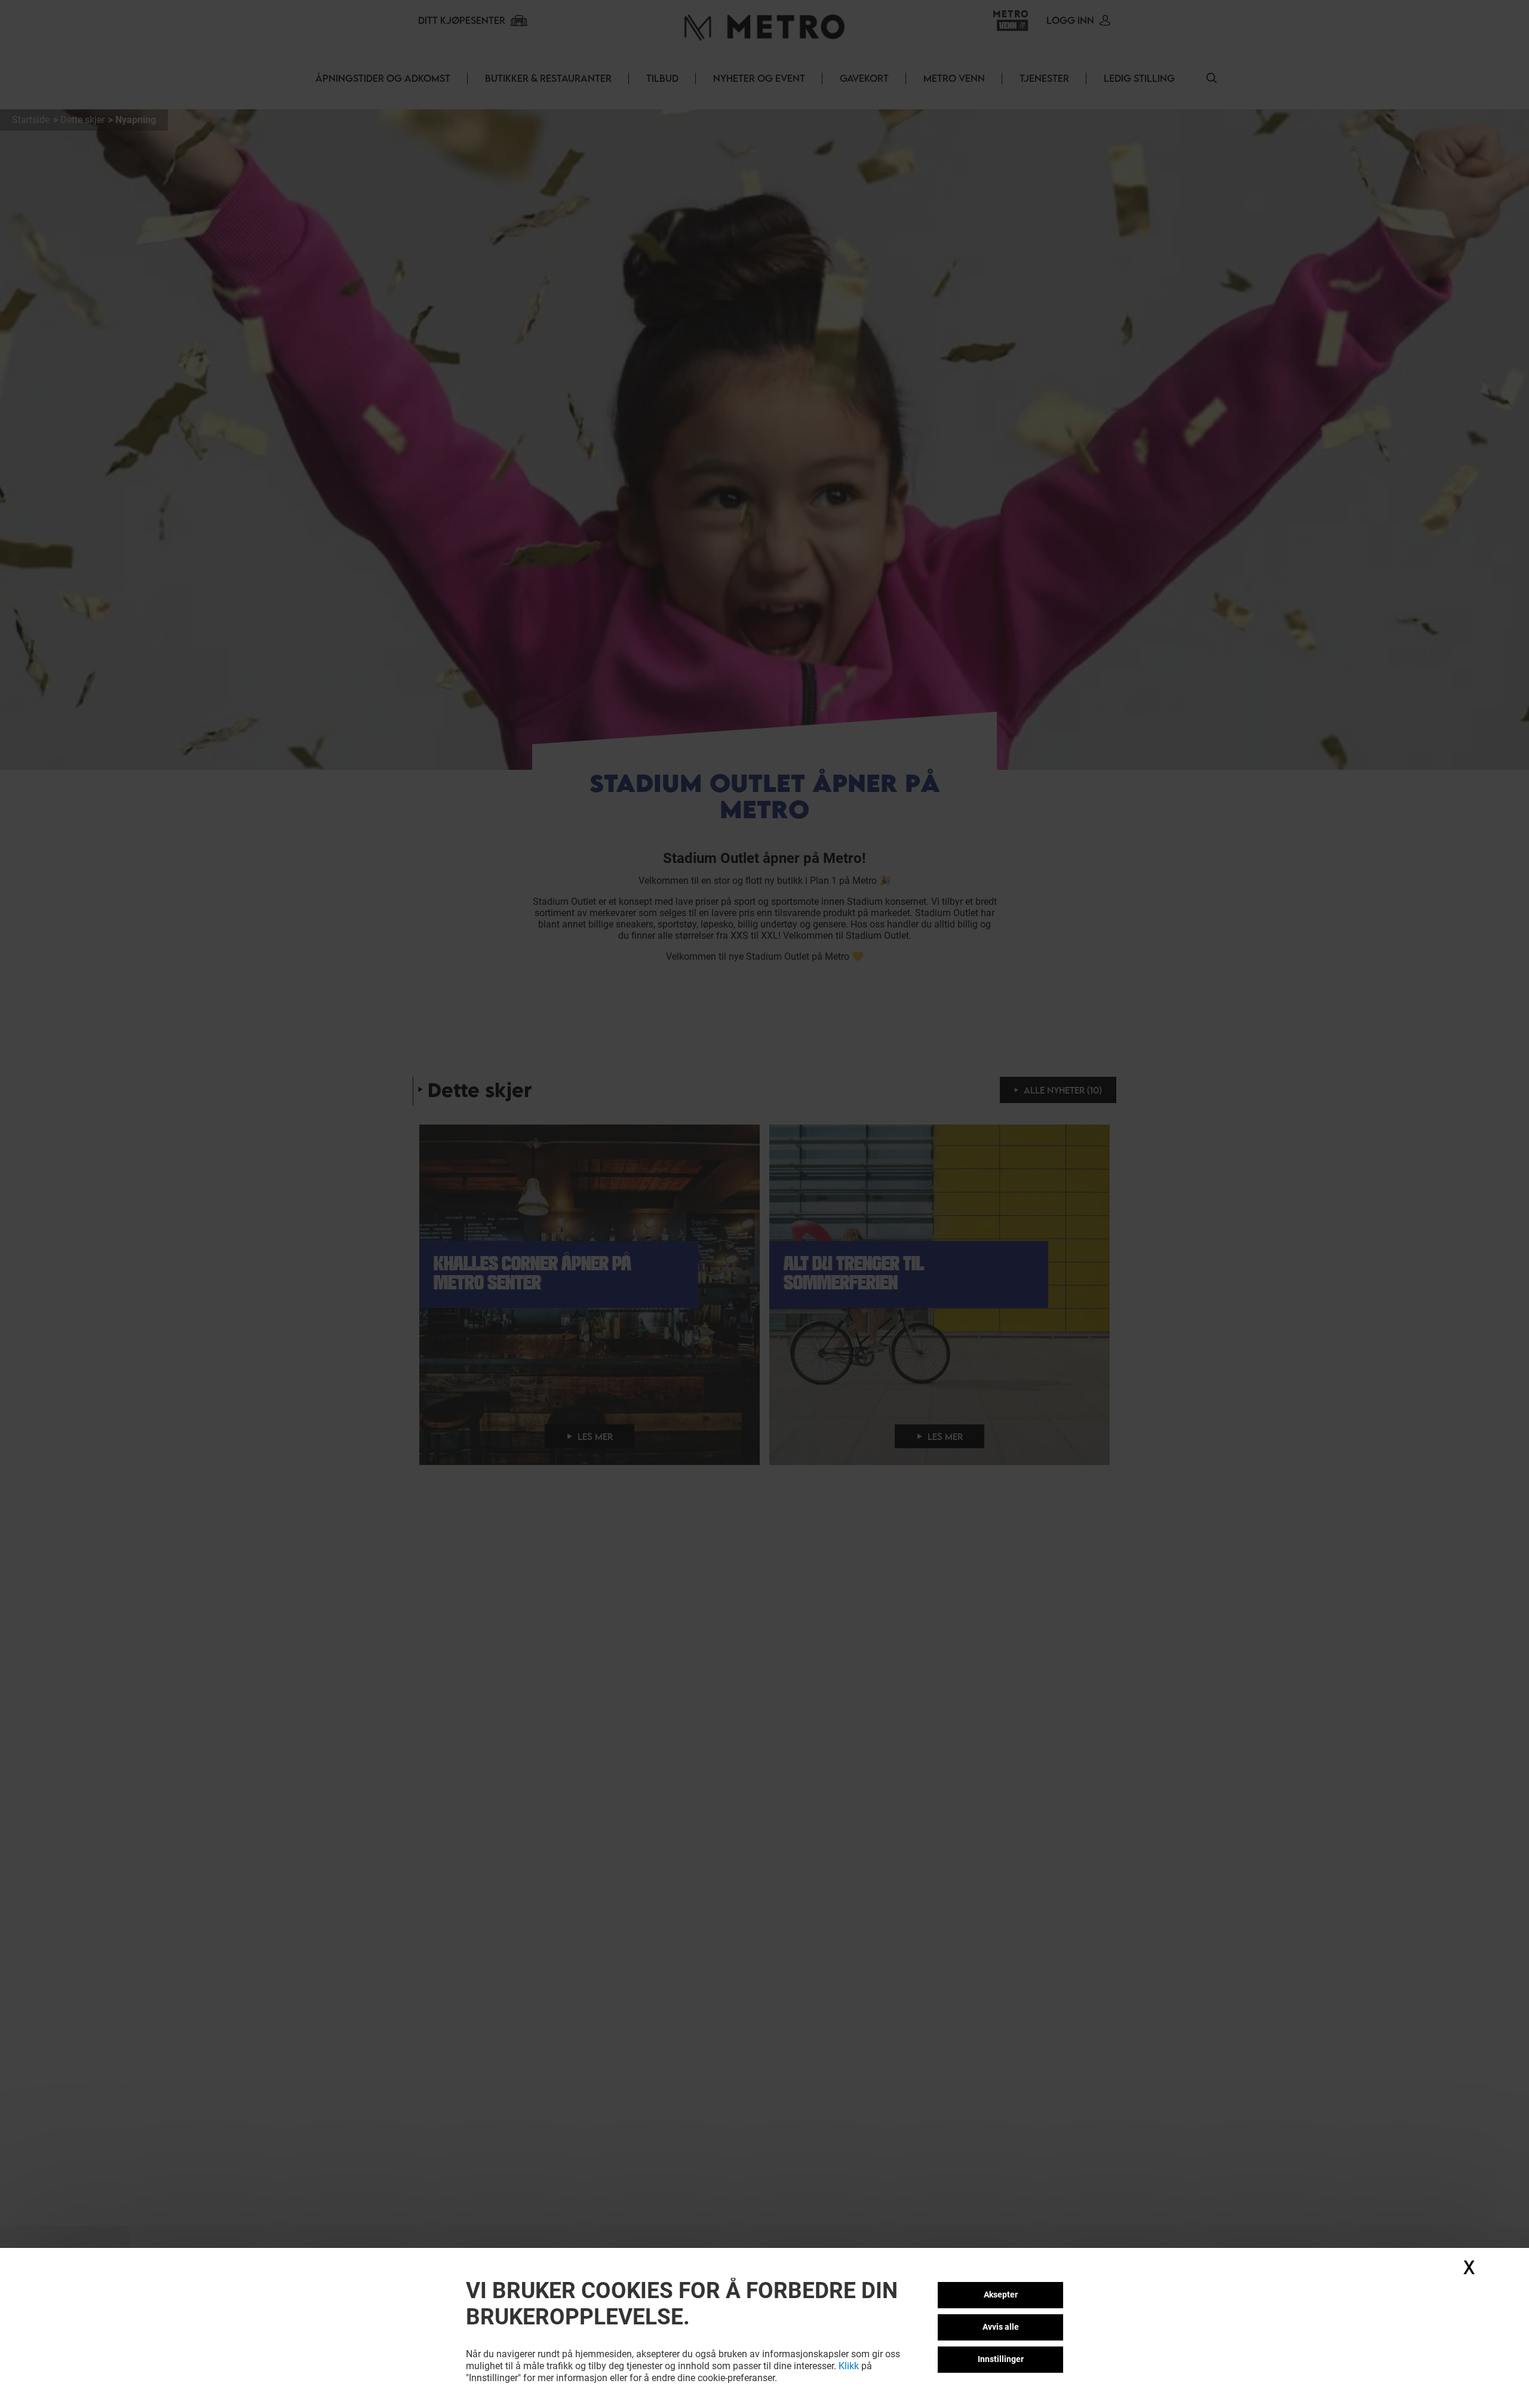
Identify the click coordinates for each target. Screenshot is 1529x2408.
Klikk (849, 2366)
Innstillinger (1001, 2359)
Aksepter (1001, 2295)
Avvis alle (1001, 2327)
